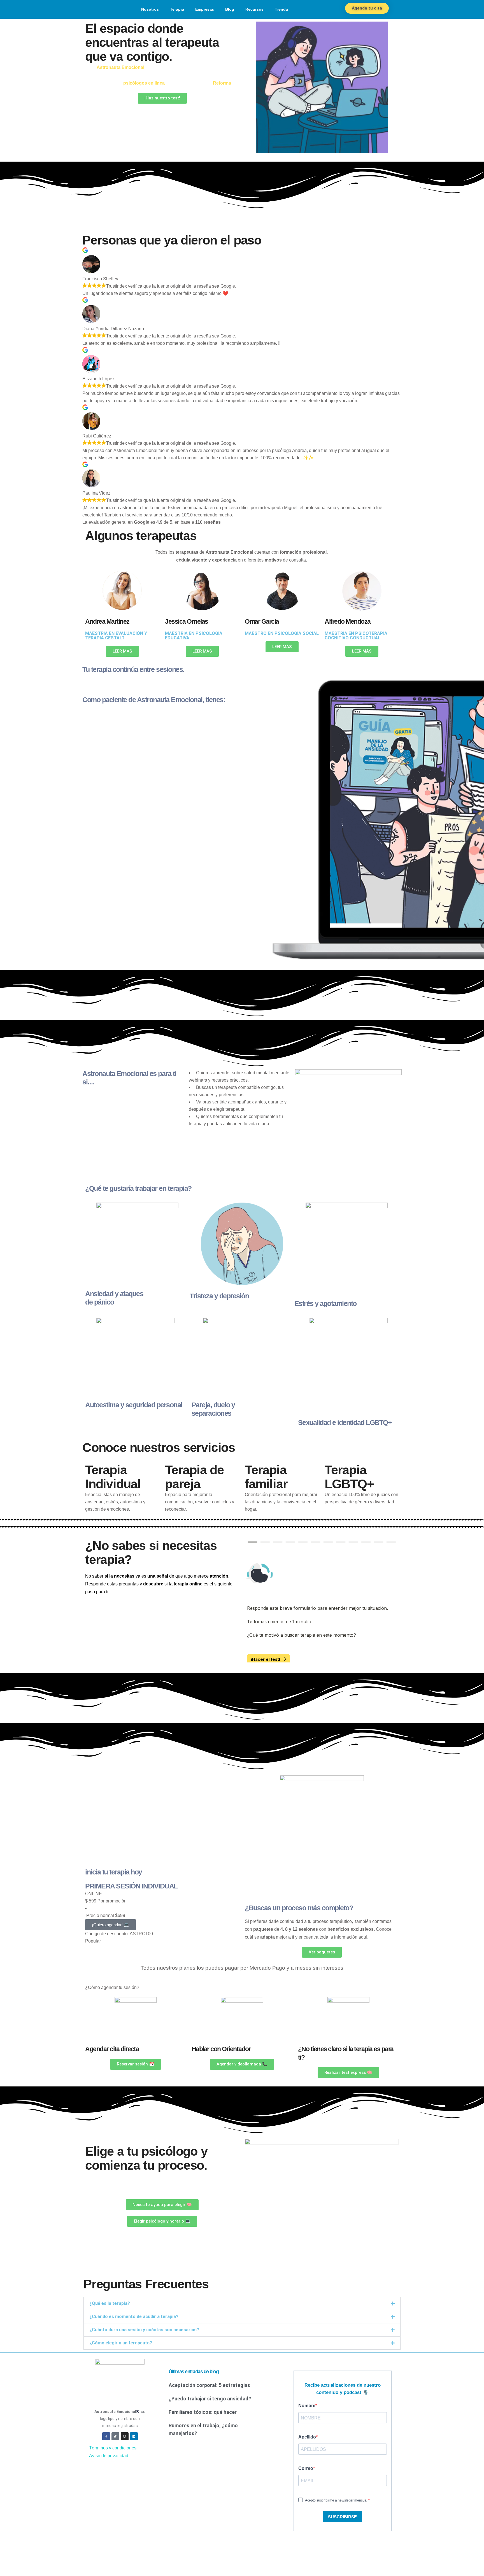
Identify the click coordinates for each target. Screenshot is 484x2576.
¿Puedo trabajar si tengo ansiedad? (210, 2405)
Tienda (281, 9)
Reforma (222, 83)
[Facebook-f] (106, 2443)
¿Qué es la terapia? (110, 2310)
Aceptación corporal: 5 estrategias (209, 2392)
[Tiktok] (115, 2443)
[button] (242, 2310)
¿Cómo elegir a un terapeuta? (121, 2350)
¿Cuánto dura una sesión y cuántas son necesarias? (144, 2336)
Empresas (205, 9)
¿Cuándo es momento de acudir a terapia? (134, 2323)
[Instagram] (125, 2443)
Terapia (177, 9)
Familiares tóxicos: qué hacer (203, 2419)
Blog (230, 9)
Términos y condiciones (113, 2455)
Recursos (254, 9)
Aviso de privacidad (109, 2462)
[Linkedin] (134, 2443)
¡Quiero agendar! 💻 (110, 1931)
